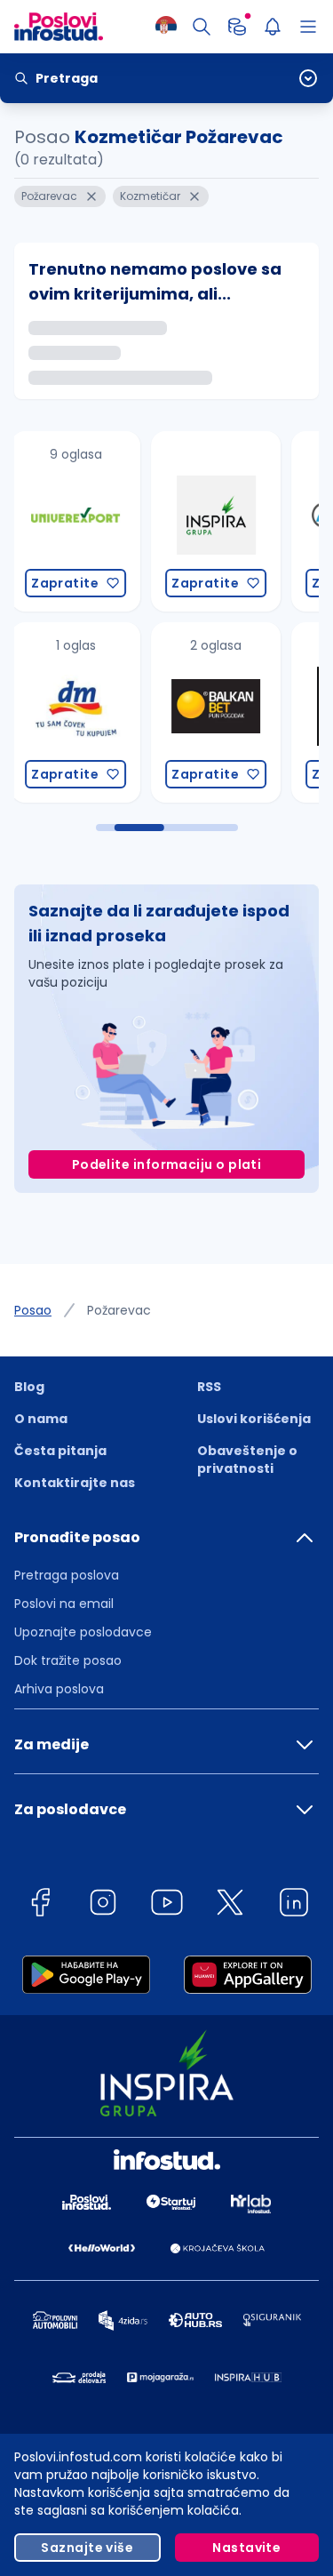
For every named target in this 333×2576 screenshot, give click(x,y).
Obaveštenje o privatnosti (247, 1460)
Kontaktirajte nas (75, 1483)
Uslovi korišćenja (254, 1419)
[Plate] (237, 27)
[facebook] (40, 1905)
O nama (41, 1419)
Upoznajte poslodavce (83, 1632)
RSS (209, 1387)
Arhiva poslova (59, 1689)
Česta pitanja (60, 1451)
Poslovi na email (64, 1604)
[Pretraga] (202, 27)
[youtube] (167, 1905)
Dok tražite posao (68, 1660)
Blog (29, 1387)
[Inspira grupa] (163, 521)
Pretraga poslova (67, 1575)
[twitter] (230, 1905)
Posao (33, 1310)
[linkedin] (294, 1905)
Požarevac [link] (119, 1310)
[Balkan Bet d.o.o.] (163, 712)
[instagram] (103, 1905)
